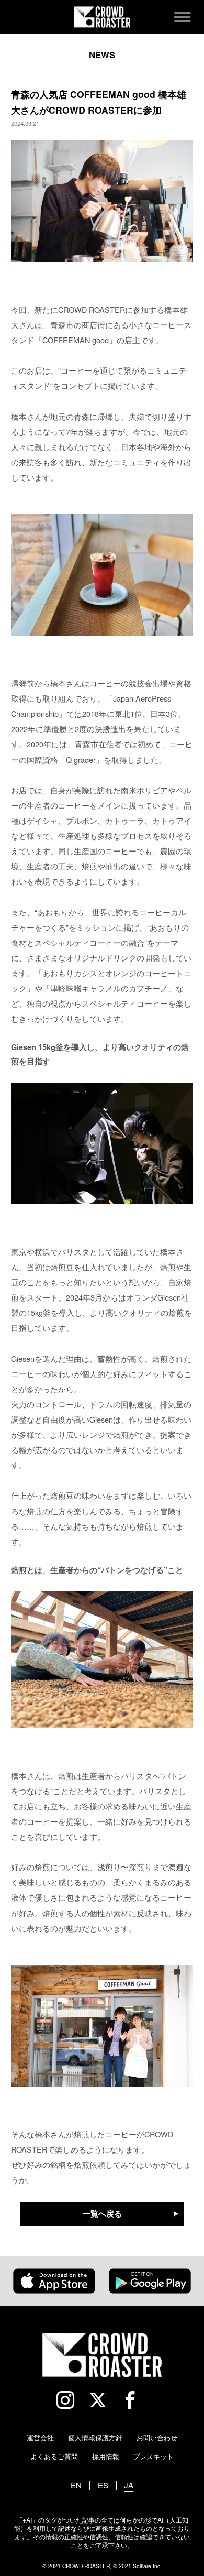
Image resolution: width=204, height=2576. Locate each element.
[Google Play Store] (150, 2281)
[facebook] (135, 2400)
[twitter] (102, 2400)
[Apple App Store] (54, 2281)
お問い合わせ (157, 2437)
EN (76, 2486)
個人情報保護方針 (95, 2437)
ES (103, 2486)
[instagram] (70, 2400)
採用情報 (106, 2456)
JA (129, 2486)
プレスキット (153, 2456)
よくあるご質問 (54, 2456)
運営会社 (40, 2437)
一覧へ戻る (102, 2215)
